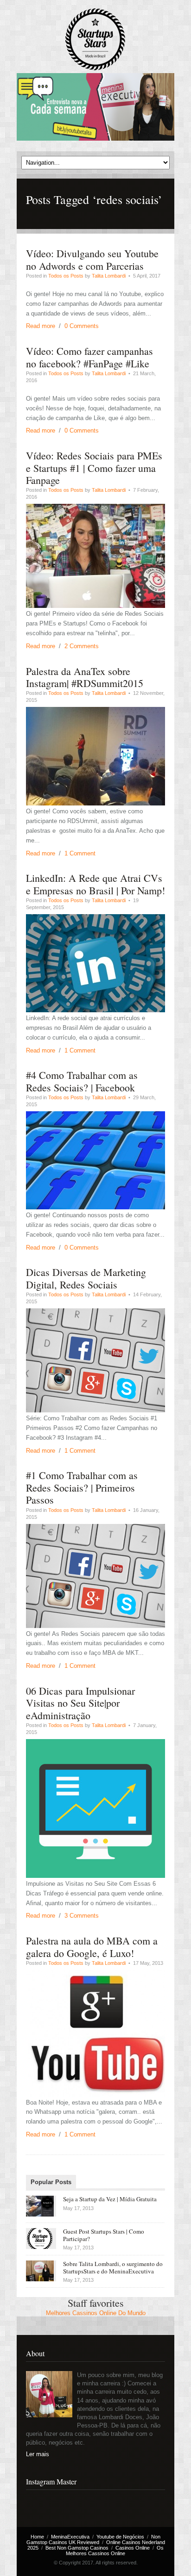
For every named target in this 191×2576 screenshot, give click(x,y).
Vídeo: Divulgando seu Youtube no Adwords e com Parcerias (92, 259)
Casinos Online (133, 2548)
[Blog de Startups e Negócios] (95, 40)
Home (37, 2537)
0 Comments (82, 326)
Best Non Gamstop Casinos (77, 2548)
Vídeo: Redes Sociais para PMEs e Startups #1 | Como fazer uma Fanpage (94, 468)
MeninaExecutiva (70, 2537)
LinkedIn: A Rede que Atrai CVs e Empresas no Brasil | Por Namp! (95, 884)
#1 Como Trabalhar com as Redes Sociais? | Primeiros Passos (82, 1487)
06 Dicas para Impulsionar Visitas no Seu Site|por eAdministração (80, 1703)
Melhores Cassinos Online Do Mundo (96, 2313)
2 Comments (82, 646)
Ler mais (38, 2454)
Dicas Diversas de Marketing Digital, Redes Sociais (86, 1278)
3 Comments (82, 1916)
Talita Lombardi (109, 276)
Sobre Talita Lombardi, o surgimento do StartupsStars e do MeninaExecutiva (113, 2267)
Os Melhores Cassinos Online (115, 2551)
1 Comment (80, 853)
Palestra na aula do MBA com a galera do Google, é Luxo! (92, 1947)
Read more (41, 326)
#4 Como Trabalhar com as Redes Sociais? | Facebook (82, 1081)
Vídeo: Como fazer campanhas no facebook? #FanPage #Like (89, 357)
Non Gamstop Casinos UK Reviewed (94, 2539)
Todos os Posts (66, 276)
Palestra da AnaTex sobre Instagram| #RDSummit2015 (85, 677)
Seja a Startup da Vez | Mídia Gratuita (110, 2199)
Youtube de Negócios (120, 2537)
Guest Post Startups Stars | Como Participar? (104, 2235)
